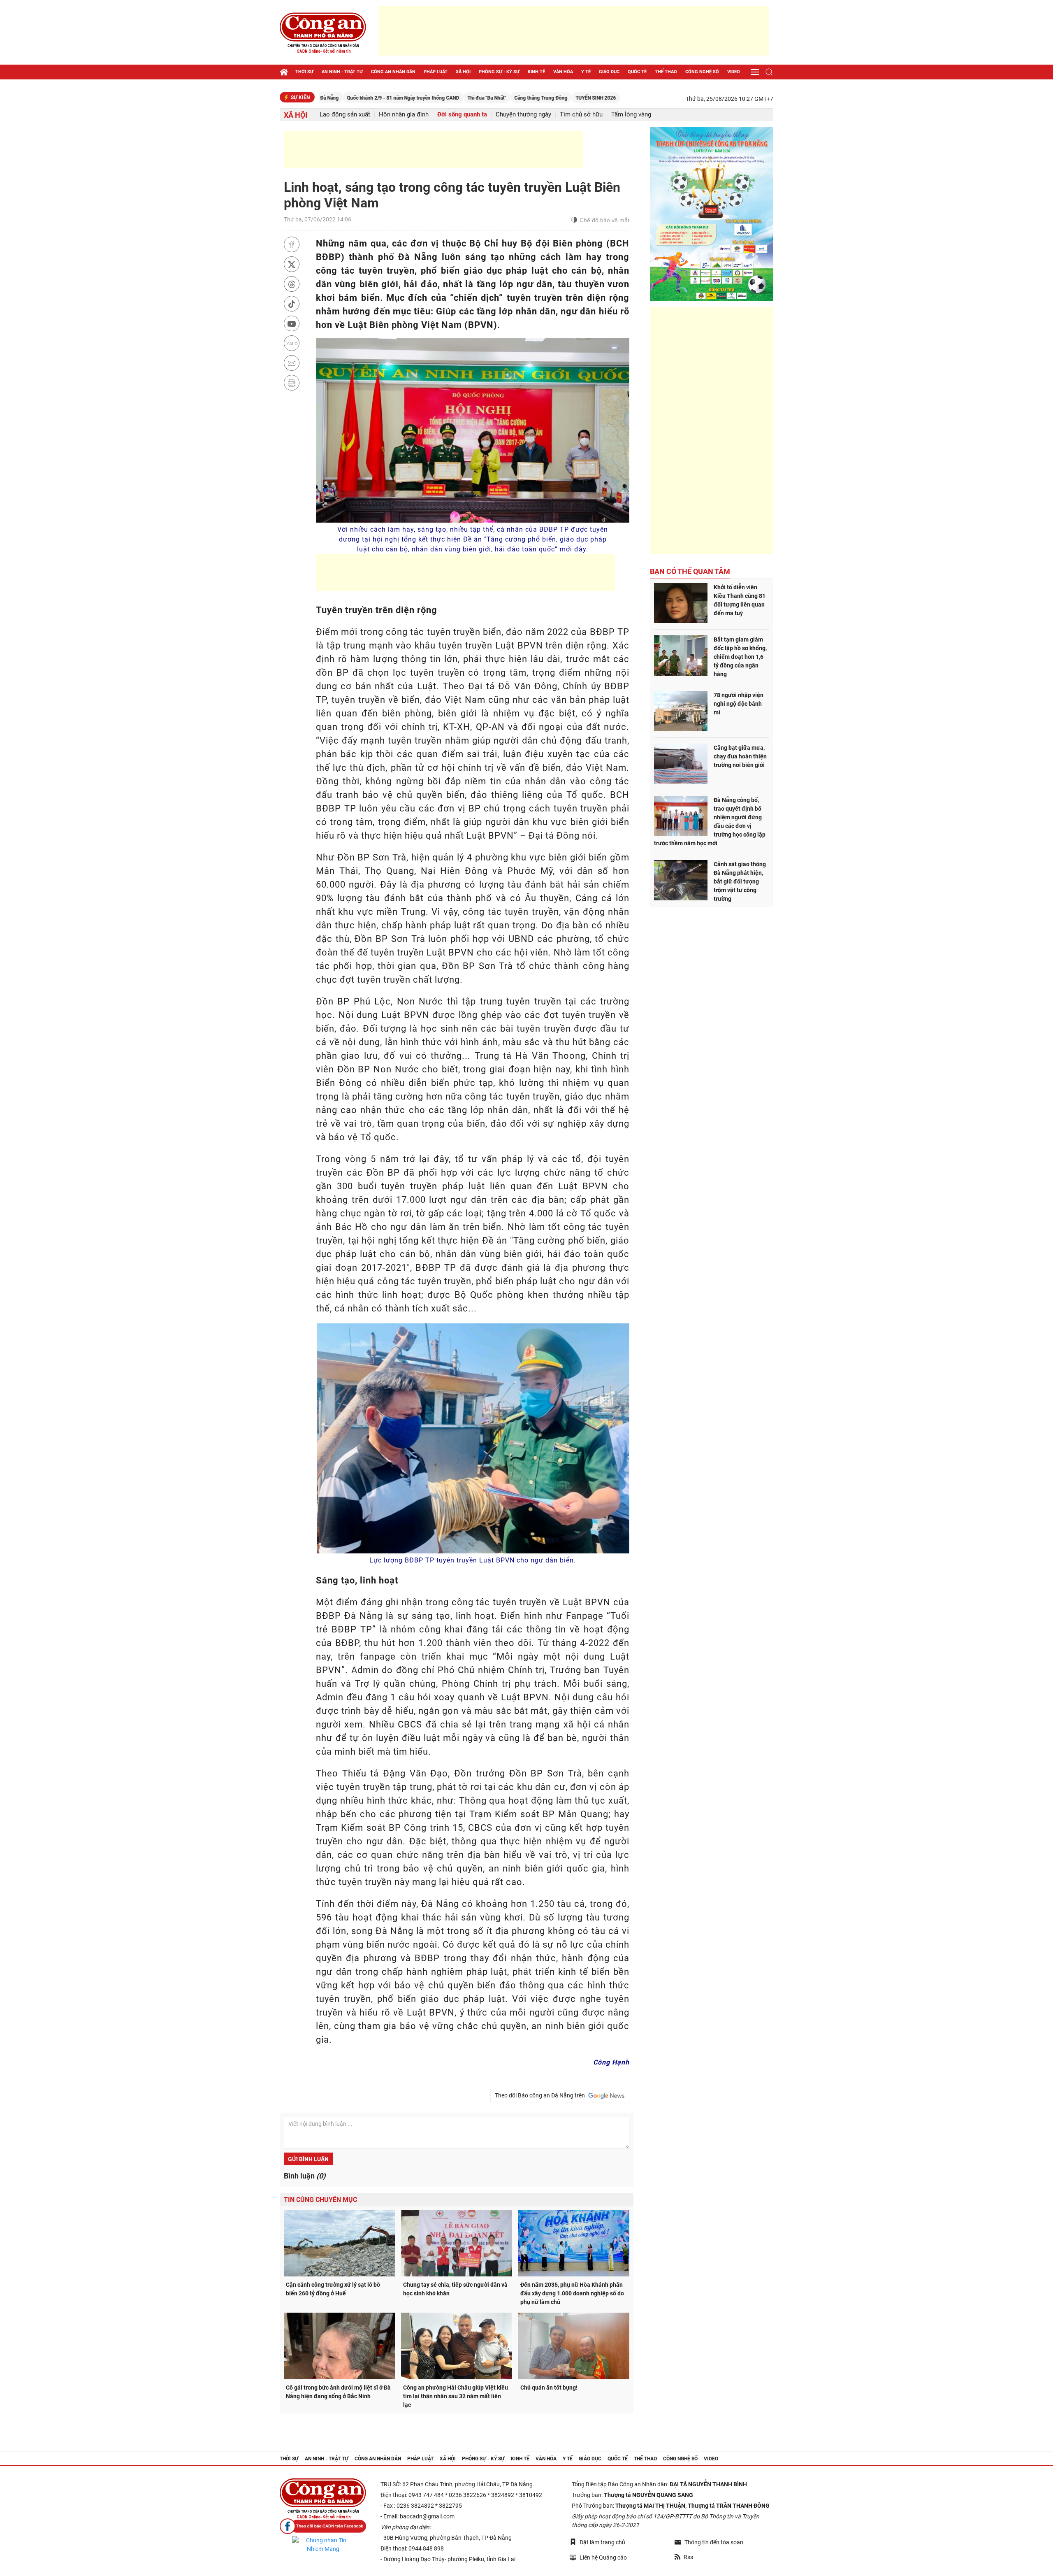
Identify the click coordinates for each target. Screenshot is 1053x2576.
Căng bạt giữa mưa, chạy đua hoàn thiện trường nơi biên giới (740, 756)
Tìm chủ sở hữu (581, 115)
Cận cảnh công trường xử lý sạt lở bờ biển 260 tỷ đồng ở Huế (333, 2289)
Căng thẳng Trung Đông (443, 98)
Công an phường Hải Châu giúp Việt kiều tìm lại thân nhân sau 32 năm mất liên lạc (456, 2396)
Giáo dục (609, 72)
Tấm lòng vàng (631, 115)
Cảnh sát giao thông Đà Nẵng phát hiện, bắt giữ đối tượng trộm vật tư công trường (740, 881)
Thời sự (304, 72)
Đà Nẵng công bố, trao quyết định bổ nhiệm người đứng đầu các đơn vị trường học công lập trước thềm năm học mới (710, 822)
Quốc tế (637, 72)
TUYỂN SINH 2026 (498, 98)
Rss (688, 2557)
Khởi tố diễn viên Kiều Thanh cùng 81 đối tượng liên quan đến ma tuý (740, 600)
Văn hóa (563, 72)
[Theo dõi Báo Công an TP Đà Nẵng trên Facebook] (323, 2526)
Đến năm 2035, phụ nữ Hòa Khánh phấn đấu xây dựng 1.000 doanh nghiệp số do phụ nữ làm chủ (572, 2293)
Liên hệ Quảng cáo (603, 2557)
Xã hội (463, 72)
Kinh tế (536, 72)
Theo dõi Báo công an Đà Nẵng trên (541, 2095)
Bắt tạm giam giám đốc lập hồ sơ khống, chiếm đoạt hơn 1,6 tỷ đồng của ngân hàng (740, 657)
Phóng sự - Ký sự (499, 72)
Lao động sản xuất (345, 115)
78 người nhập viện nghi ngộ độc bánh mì (739, 704)
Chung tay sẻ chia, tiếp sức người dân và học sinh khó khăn (455, 2289)
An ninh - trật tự (342, 72)
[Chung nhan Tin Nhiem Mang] (323, 2545)
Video (734, 72)
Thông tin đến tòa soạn (714, 2542)
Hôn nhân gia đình (404, 115)
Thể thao (666, 72)
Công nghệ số (702, 72)
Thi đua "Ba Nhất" (389, 98)
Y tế (586, 72)
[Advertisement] (574, 31)
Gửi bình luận (308, 2159)
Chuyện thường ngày (523, 115)
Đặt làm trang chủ (602, 2542)
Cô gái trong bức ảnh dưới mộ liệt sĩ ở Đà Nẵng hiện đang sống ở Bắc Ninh (338, 2392)
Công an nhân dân (393, 72)
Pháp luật (436, 72)
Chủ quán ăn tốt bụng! (549, 2388)
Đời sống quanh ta (462, 115)
